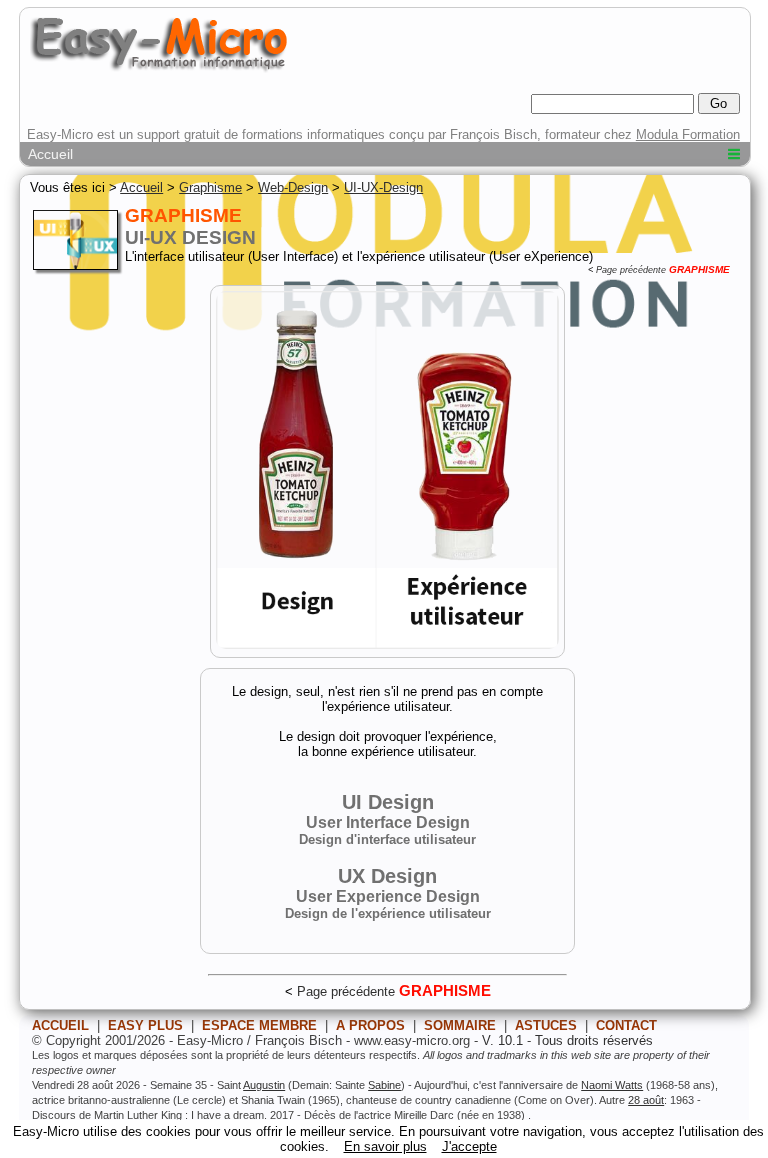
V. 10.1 (502, 1040)
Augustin (264, 1085)
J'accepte (469, 1146)
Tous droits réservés (594, 1040)
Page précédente (631, 270)
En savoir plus (385, 1146)
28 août (646, 1100)
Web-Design (293, 187)
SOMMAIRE (460, 1025)
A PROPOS (370, 1025)
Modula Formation (688, 134)
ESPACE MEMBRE (259, 1025)
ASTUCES (546, 1025)
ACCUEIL (60, 1025)
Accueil (50, 154)
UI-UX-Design (383, 187)
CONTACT (626, 1025)
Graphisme (210, 187)
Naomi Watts (612, 1085)
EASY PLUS (145, 1025)
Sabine (384, 1085)
